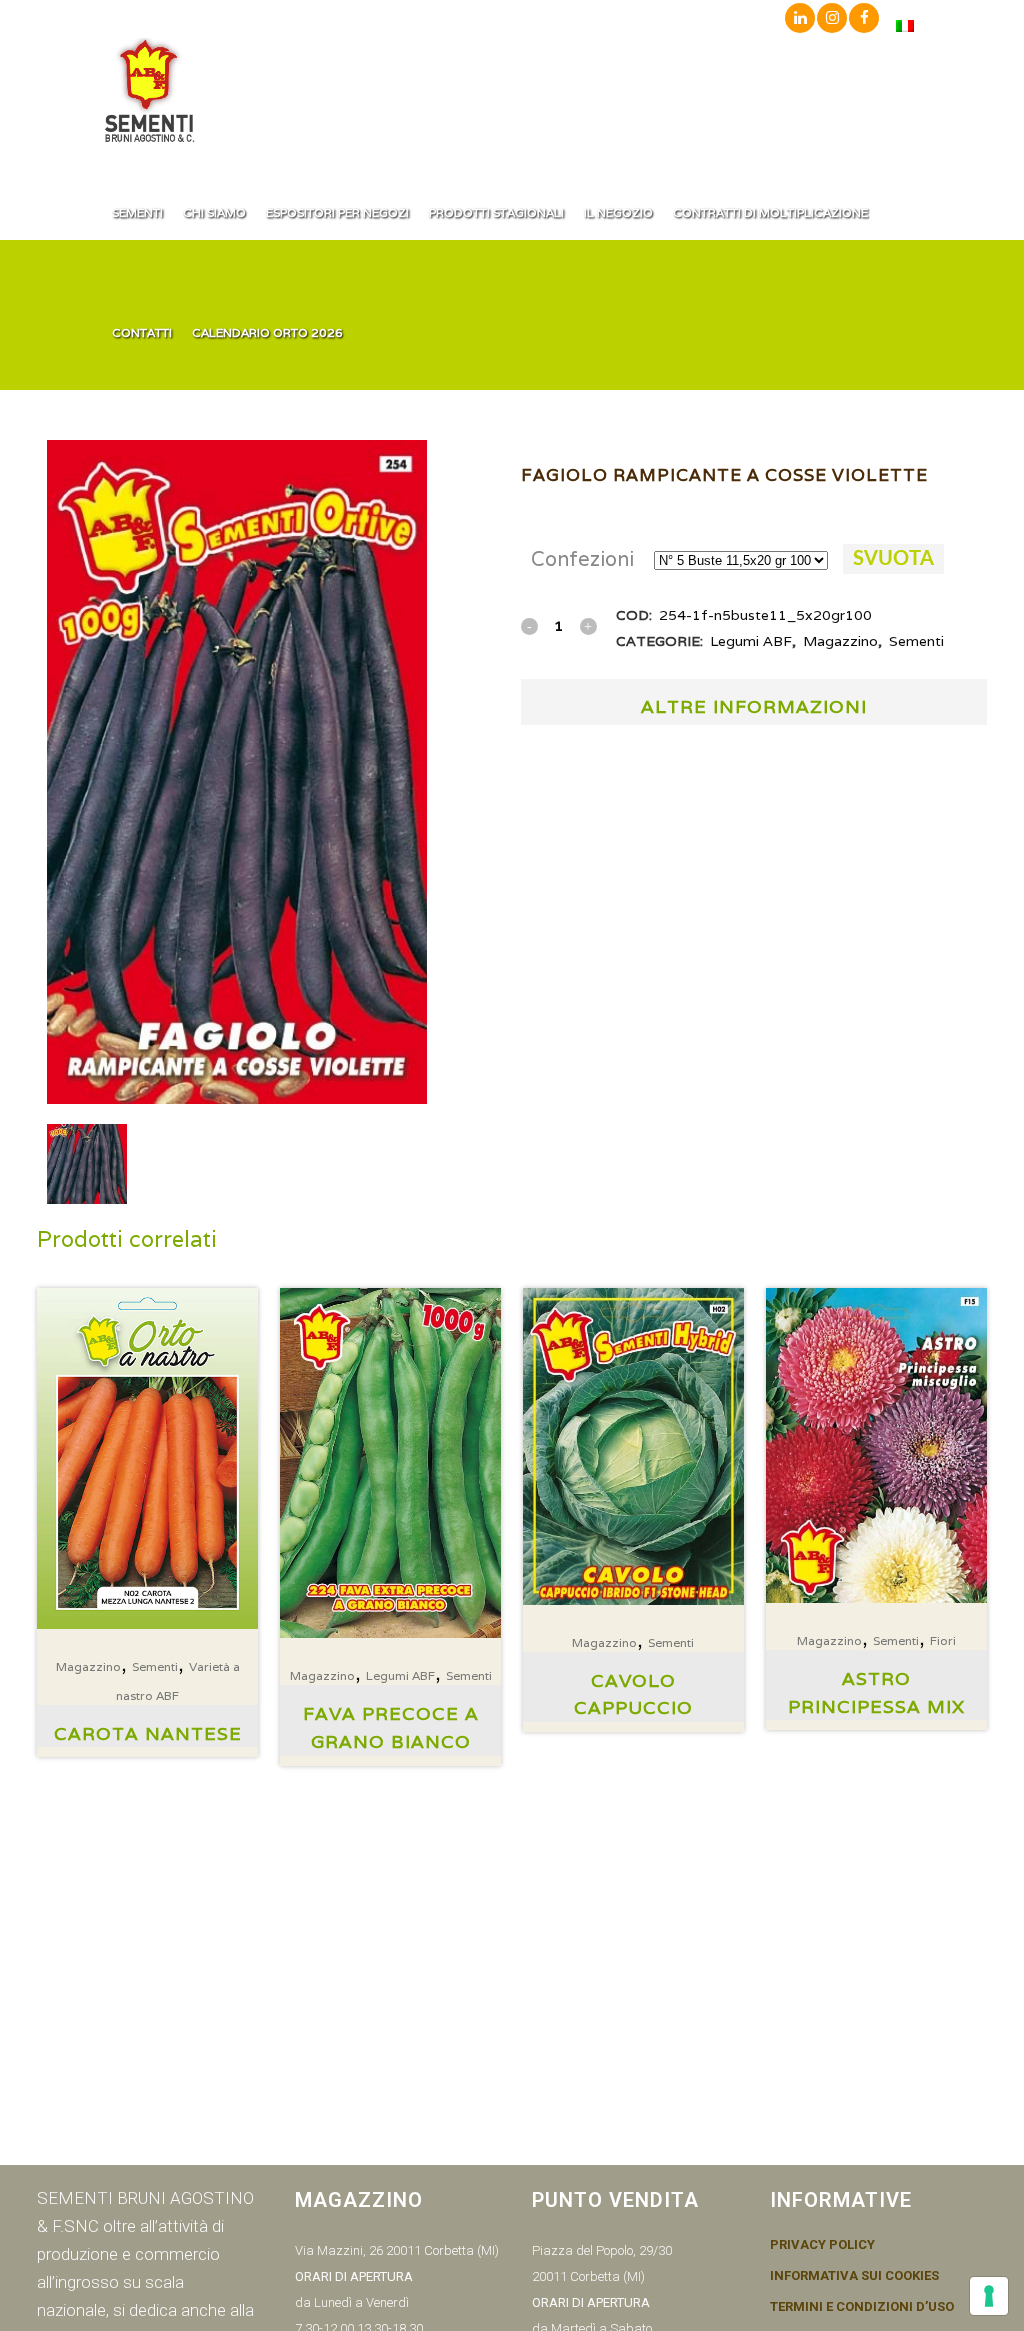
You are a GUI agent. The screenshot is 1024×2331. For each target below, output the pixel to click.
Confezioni (582, 559)
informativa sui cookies (854, 2276)
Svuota (893, 559)
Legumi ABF (751, 641)
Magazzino (840, 641)
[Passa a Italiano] (905, 25)
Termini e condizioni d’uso (862, 2307)
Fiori (943, 1640)
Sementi (916, 641)
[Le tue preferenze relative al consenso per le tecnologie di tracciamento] (989, 2296)
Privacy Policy (822, 2245)
